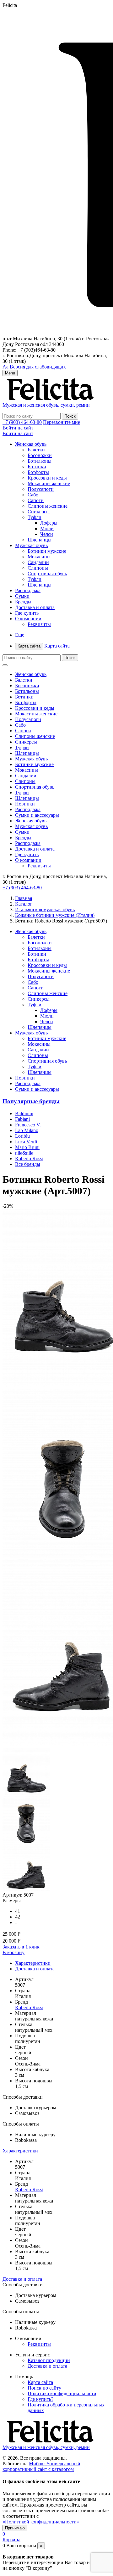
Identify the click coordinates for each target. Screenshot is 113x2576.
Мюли (47, 528)
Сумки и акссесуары (37, 815)
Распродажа (28, 590)
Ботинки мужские (47, 551)
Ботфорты (38, 472)
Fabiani (22, 1119)
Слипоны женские (48, 506)
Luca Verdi (26, 1142)
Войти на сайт (18, 428)
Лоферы (49, 523)
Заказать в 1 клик (21, 1947)
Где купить (27, 613)
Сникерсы (39, 512)
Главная (24, 898)
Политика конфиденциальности (62, 2393)
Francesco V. (28, 1125)
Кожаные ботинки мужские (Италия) (55, 915)
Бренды (23, 602)
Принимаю (15, 2528)
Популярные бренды (31, 1101)
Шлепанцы (40, 540)
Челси (47, 534)
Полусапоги (41, 489)
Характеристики (33, 1963)
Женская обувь (31, 444)
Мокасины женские (49, 483)
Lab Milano (27, 1130)
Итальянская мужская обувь (45, 909)
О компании (28, 619)
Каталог (24, 904)
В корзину (13, 1952)
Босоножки (40, 455)
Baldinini (24, 1113)
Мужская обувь (31, 545)
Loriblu (22, 1136)
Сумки (22, 596)
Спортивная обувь (47, 574)
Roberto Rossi (29, 1158)
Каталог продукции (49, 2360)
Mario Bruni (27, 1147)
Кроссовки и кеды (47, 478)
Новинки (25, 804)
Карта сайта (44, 646)
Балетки (36, 450)
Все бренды (28, 1164)
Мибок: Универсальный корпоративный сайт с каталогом (41, 2466)
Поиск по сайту (44, 2388)
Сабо (33, 495)
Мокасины (39, 557)
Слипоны (38, 568)
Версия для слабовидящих (34, 367)
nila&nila (24, 1153)
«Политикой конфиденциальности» (41, 2522)
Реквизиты (39, 624)
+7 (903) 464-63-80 (22, 422)
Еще (20, 635)
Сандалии (38, 562)
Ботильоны (40, 461)
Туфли (35, 517)
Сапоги (36, 500)
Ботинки (37, 467)
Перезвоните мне (62, 422)
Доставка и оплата (35, 607)
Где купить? (40, 2399)
